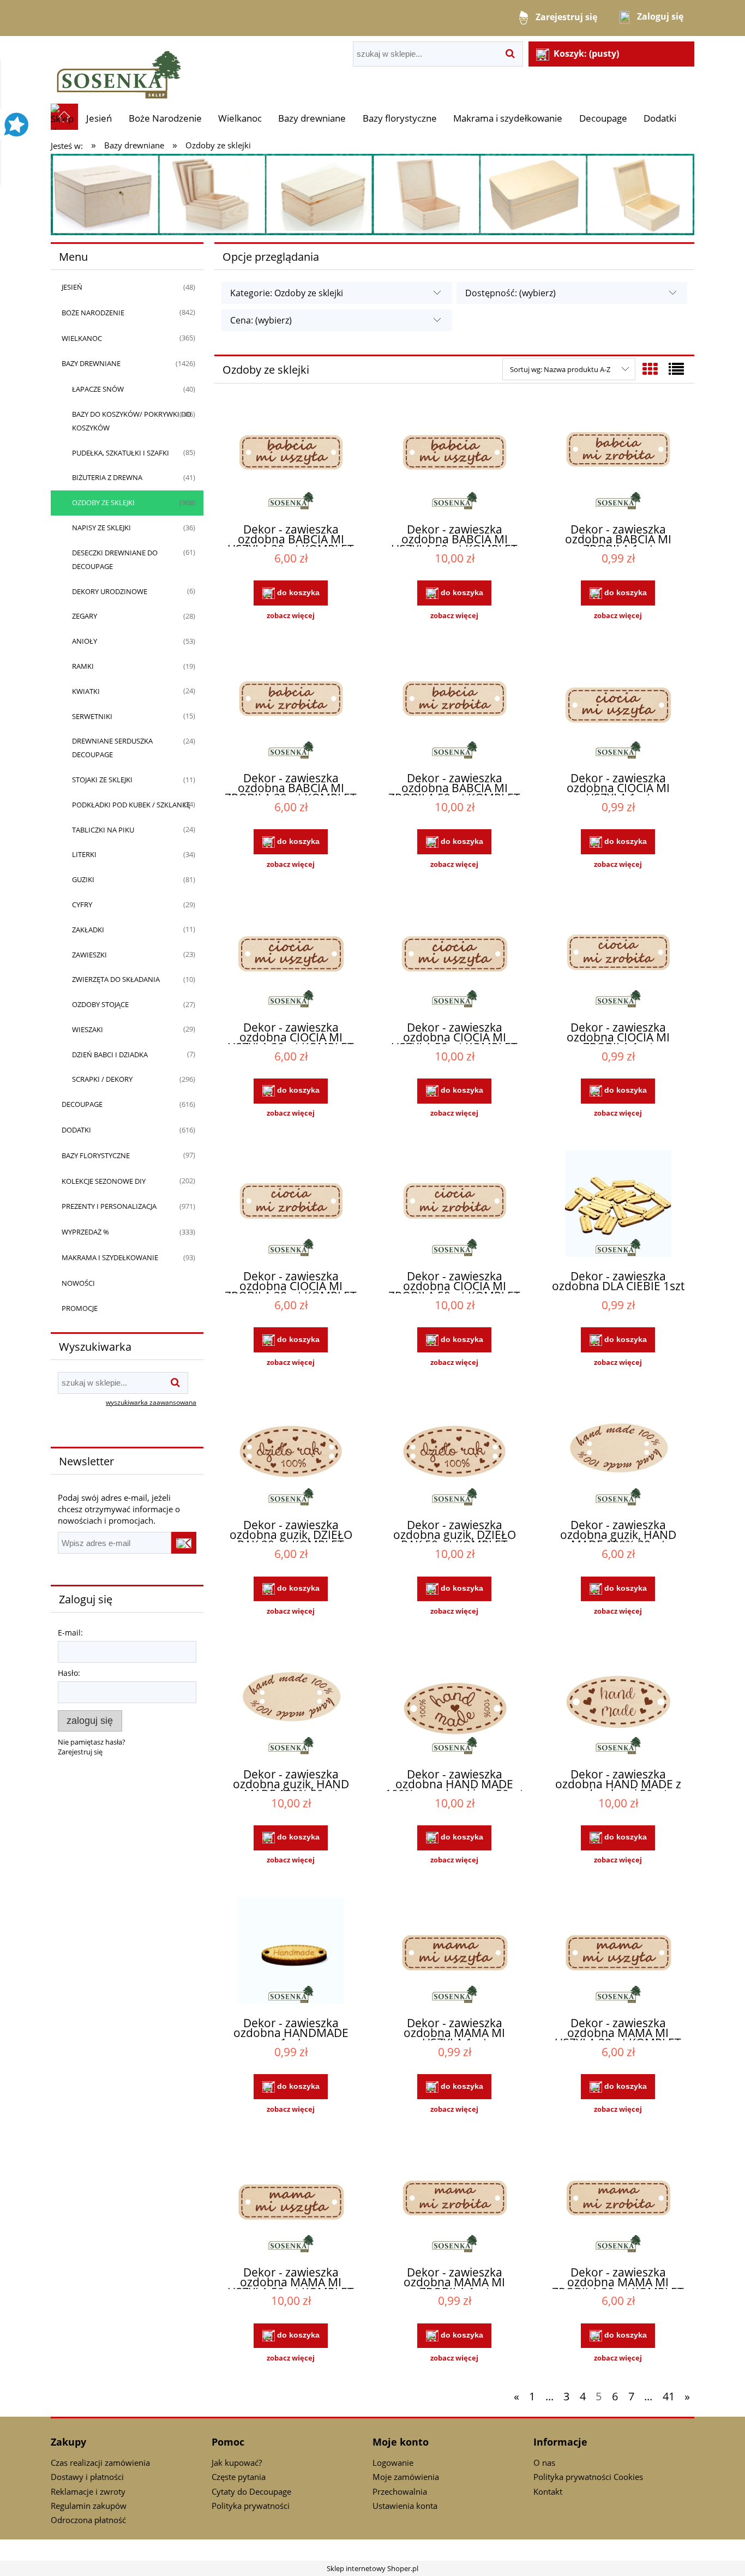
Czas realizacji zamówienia (100, 2463)
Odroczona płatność (88, 2520)
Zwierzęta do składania (116, 979)
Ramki (83, 666)
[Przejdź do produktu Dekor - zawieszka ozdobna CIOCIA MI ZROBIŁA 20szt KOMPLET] (291, 1205)
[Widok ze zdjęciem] (650, 369)
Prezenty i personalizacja (109, 1206)
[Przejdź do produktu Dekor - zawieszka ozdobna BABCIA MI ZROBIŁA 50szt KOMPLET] (454, 708)
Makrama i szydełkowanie (110, 1257)
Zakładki (88, 930)
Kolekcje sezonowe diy (104, 1181)
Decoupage (82, 1104)
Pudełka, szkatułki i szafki (121, 453)
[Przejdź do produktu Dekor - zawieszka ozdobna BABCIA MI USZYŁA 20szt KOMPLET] (291, 458)
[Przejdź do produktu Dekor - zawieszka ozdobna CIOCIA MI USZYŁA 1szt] (618, 708)
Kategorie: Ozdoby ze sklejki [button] (287, 293)
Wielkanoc (82, 338)
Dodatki (76, 1130)
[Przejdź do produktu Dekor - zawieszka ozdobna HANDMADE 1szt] (291, 1952)
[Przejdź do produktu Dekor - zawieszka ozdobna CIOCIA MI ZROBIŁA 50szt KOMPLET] (454, 1205)
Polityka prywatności (251, 2506)
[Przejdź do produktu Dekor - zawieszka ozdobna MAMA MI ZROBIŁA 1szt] (454, 2201)
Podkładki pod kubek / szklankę (131, 805)
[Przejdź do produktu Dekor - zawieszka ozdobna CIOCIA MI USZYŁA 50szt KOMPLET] (454, 956)
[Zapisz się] (184, 1543)
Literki (84, 854)
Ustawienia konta (405, 2506)
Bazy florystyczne (96, 1155)
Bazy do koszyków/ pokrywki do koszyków (132, 421)
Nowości (78, 1283)
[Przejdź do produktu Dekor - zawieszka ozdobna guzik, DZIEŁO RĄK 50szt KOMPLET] (454, 1454)
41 (669, 2396)
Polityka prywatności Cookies (588, 2477)
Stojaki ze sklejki (102, 780)
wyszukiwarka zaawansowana (151, 1402)
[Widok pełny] (676, 369)
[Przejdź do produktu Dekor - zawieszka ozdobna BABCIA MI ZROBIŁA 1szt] (618, 458)
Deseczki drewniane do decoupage (115, 559)
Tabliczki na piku (103, 830)
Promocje (80, 1308)
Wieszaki (88, 1029)
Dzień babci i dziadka (110, 1055)
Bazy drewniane (91, 363)
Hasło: (69, 1673)
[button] (291, 615)
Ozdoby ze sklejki (103, 502)
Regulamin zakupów (89, 2506)
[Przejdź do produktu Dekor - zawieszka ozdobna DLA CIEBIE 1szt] (618, 1205)
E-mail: (70, 1633)
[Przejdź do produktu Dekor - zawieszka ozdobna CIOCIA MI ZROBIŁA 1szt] (618, 956)
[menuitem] (99, 118)
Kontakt (548, 2491)
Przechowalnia (400, 2491)
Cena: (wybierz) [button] (261, 320)
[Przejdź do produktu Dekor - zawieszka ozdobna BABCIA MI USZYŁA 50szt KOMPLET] (454, 458)
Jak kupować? (237, 2463)
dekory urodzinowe (110, 591)
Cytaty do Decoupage (251, 2491)
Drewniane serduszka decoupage (112, 748)
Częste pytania (239, 2477)
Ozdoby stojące (100, 1004)
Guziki (83, 879)
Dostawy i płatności (87, 2477)
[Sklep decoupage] (119, 69)
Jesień (72, 287)
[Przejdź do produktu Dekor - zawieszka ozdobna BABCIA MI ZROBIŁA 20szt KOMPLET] (291, 708)
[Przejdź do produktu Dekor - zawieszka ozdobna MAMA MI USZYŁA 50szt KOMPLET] (291, 2201)
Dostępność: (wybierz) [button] (510, 293)
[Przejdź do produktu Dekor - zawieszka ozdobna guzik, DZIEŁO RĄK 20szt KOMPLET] (291, 1454)
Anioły (85, 641)
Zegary (85, 616)
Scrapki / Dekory (102, 1079)
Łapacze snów (98, 389)
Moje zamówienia (406, 2477)
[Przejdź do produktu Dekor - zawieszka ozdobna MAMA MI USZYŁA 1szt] (454, 1952)
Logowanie (393, 2463)
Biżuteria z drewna (107, 477)
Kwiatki (86, 691)
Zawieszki (89, 955)
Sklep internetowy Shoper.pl (372, 2568)
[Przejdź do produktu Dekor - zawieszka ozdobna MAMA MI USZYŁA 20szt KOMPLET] (618, 1952)
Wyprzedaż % (85, 1232)
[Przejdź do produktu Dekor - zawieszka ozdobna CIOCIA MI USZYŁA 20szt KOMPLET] (291, 956)
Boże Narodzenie (93, 313)
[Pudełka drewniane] (372, 194)
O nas (544, 2463)
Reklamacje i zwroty (88, 2491)
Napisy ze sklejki (101, 528)
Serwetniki (92, 716)
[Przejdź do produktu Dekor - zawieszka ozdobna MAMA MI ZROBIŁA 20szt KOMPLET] (618, 2201)
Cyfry (82, 904)
